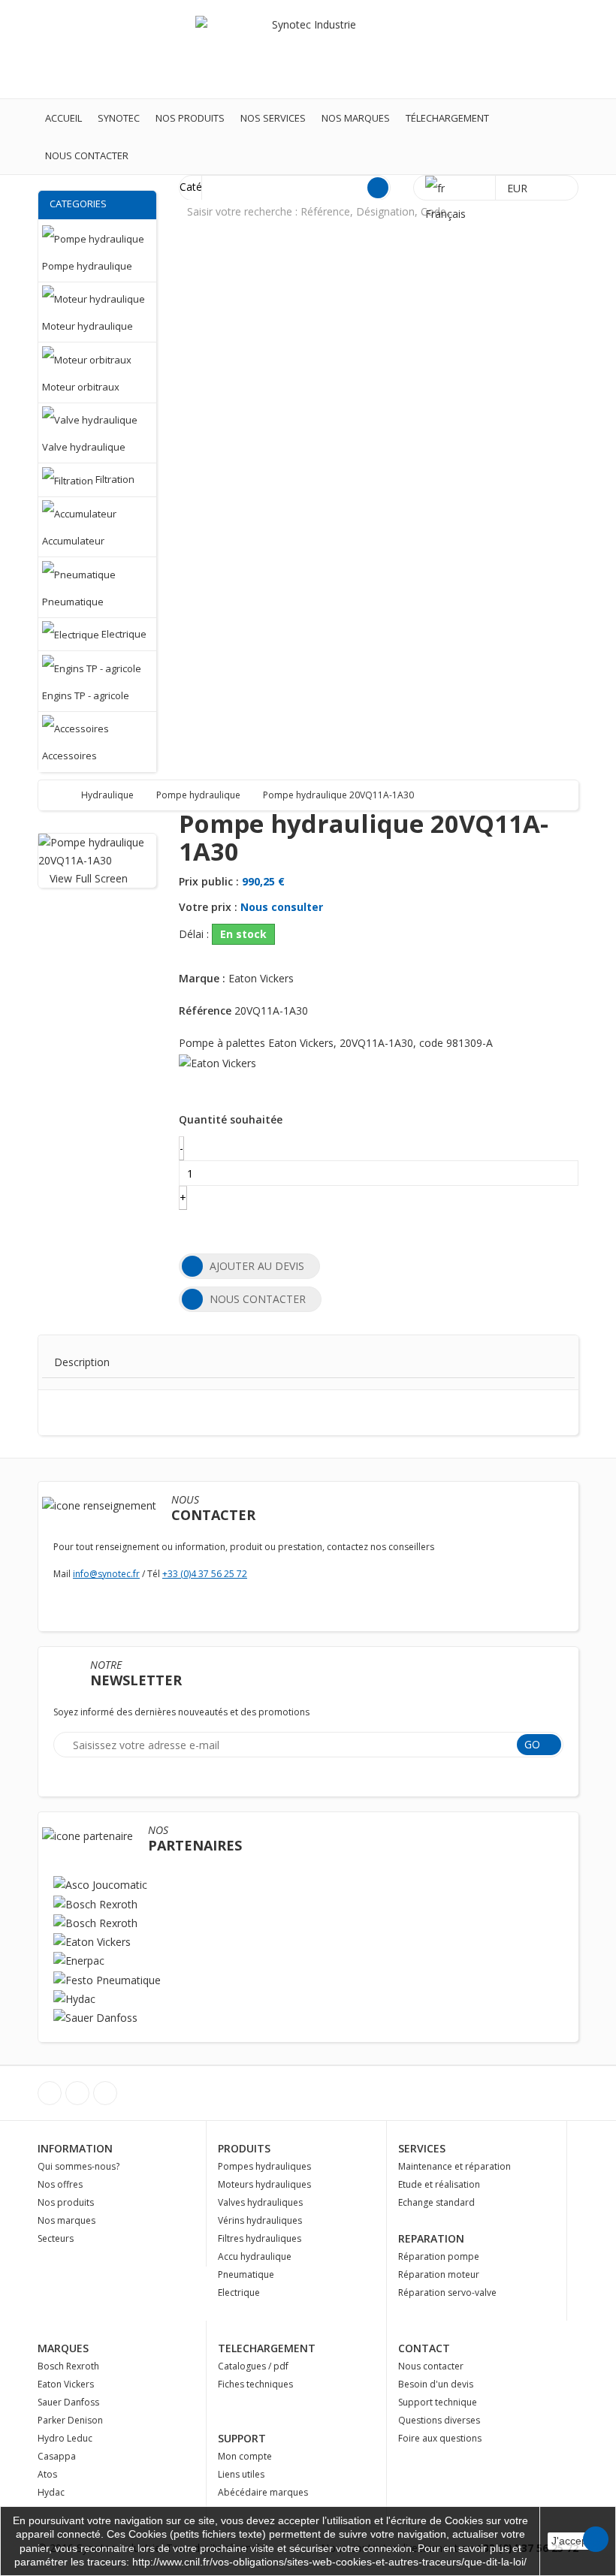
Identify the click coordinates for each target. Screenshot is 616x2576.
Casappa (57, 2456)
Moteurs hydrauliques (264, 2184)
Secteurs (56, 2238)
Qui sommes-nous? (79, 2166)
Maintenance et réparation (454, 2166)
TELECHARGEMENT (267, 2348)
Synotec (119, 118)
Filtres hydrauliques (260, 2238)
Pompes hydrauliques (264, 2166)
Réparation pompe (439, 2256)
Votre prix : (208, 907)
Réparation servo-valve (447, 2292)
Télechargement (447, 118)
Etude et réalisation (439, 2184)
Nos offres (60, 2184)
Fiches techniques (255, 2384)
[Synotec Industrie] (308, 48)
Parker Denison (70, 2420)
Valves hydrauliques (260, 2202)
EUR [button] (519, 188)
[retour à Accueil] (64, 795)
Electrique (239, 2292)
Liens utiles (241, 2474)
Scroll (596, 2539)
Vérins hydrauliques (260, 2220)
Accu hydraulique (255, 2256)
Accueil (63, 118)
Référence (205, 1010)
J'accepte (574, 2541)
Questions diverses (439, 2420)
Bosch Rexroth (68, 2366)
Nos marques (356, 118)
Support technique (438, 2402)
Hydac (51, 2492)
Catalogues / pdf (253, 2366)
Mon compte (245, 2456)
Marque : (202, 978)
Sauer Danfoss (68, 2402)
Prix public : (209, 881)
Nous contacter (87, 155)
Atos (47, 2474)
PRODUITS (244, 2148)
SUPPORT (242, 2438)
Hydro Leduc (65, 2438)
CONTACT (424, 2348)
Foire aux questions (440, 2438)
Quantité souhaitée (231, 1119)
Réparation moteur (439, 2274)
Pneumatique (246, 2274)
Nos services (273, 118)
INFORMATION (75, 2148)
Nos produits (190, 118)
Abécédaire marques (263, 2492)
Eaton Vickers (66, 2384)
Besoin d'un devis (436, 2384)
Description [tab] (82, 1362)
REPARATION (431, 2238)
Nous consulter (282, 907)
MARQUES (63, 2348)
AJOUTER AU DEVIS (257, 1266)
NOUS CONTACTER (258, 1299)
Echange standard (436, 2202)
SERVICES (422, 2148)
